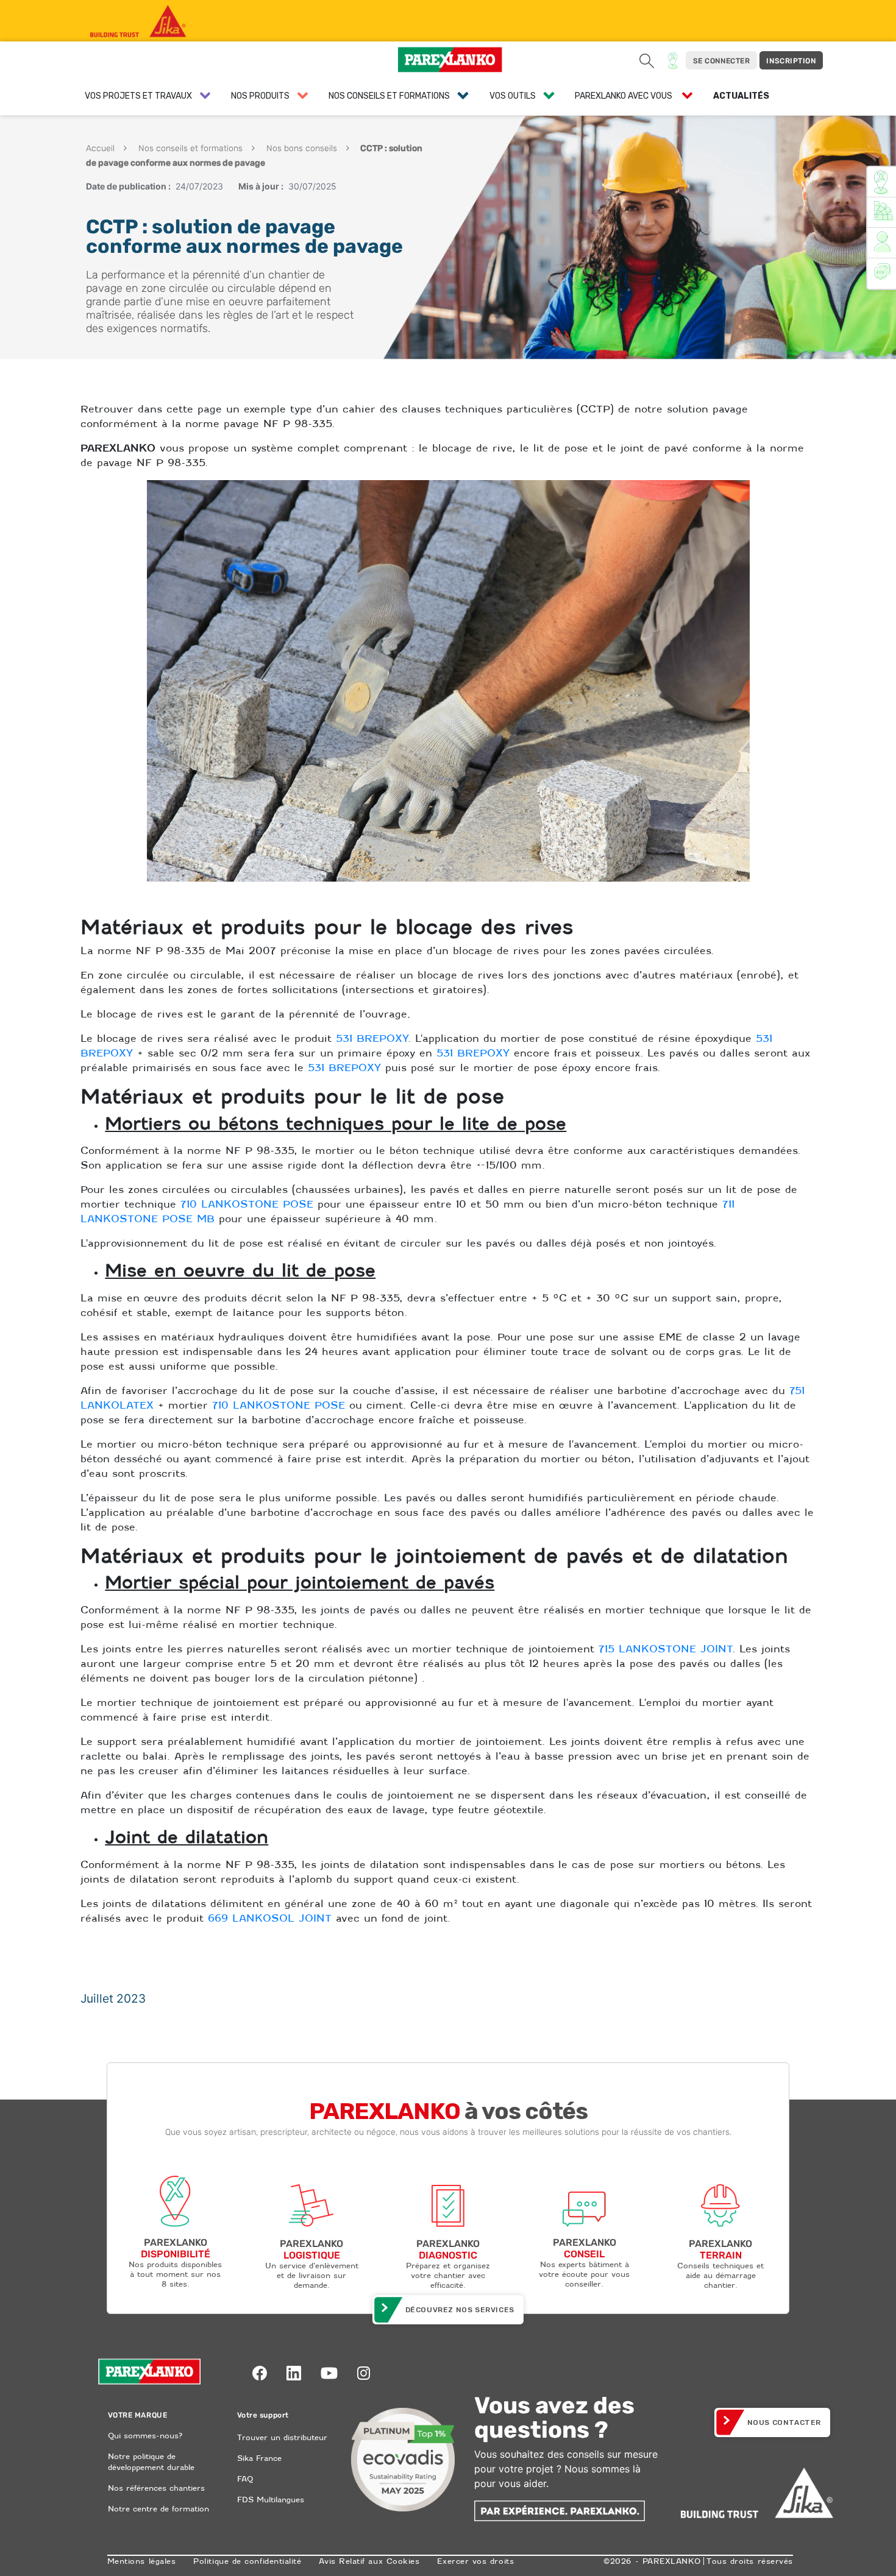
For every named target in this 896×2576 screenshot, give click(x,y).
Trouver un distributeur (282, 2437)
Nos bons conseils (300, 148)
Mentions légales (142, 2561)
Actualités (741, 96)
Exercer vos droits (475, 2561)
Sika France (259, 2458)
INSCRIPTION (791, 61)
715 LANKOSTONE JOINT (665, 1649)
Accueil (100, 148)
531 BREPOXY (372, 1039)
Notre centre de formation (158, 2509)
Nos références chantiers (156, 2488)
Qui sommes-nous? (145, 2436)
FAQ (245, 2479)
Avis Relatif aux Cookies (369, 2561)
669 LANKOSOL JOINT (270, 1918)
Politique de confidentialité (247, 2561)
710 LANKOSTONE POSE (247, 1204)
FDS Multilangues (271, 2500)
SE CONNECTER (721, 61)
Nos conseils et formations (189, 148)
